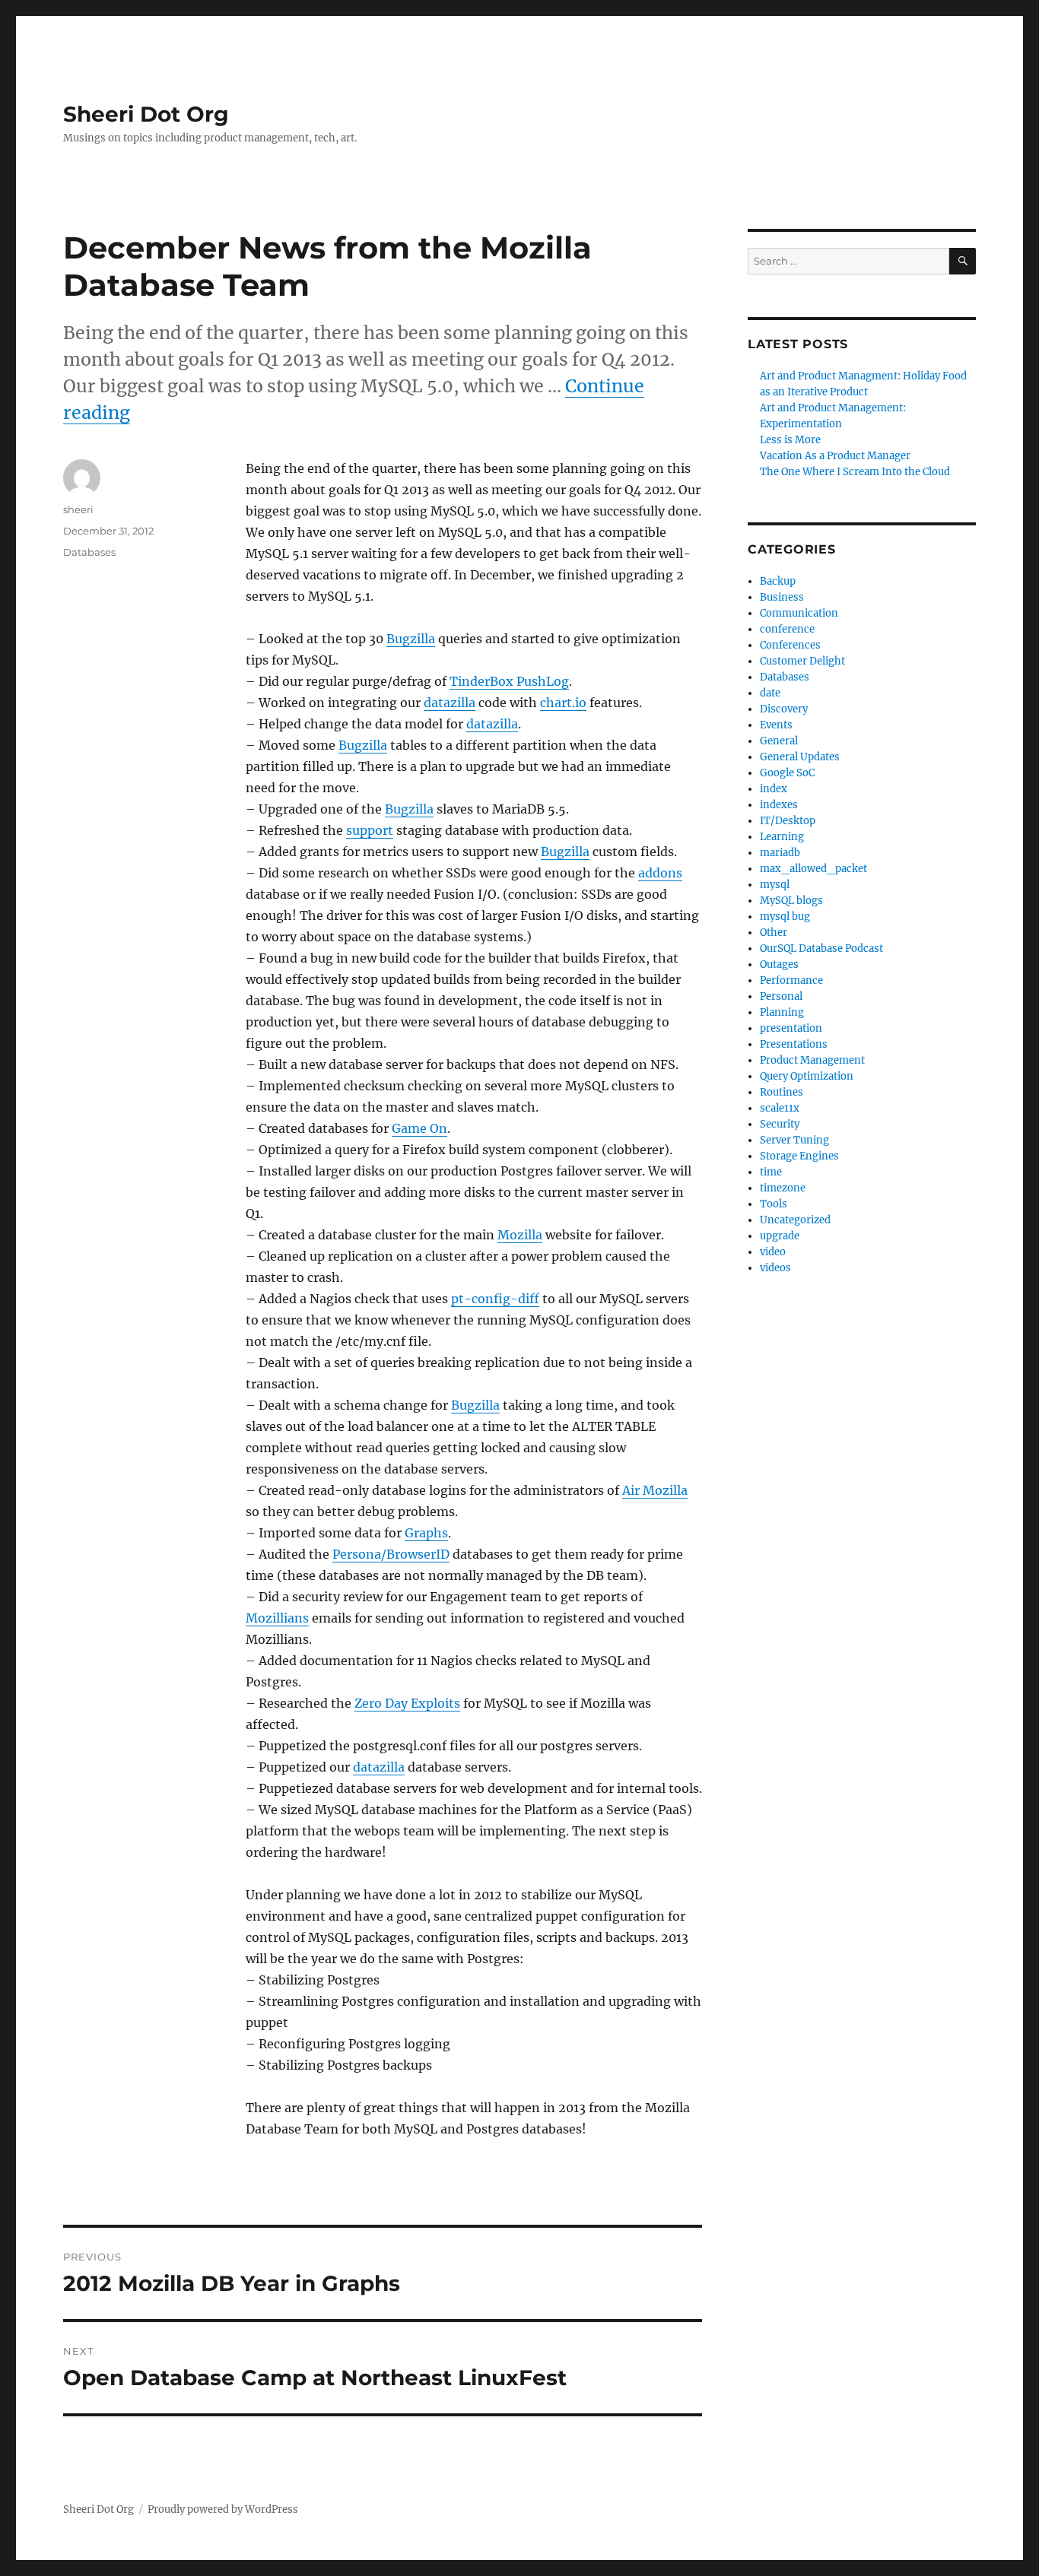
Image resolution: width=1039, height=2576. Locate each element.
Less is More (790, 440)
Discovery (784, 709)
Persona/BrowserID (391, 1554)
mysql (775, 885)
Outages (779, 964)
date (770, 693)
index (774, 789)
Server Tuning (794, 1140)
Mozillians (277, 1618)
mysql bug (785, 917)
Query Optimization (807, 1076)
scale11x (780, 1108)
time (771, 1172)
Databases (89, 552)
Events (776, 725)
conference (787, 629)
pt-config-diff (495, 1299)
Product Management (812, 1060)
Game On (419, 1128)
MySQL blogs (791, 901)
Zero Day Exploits (407, 1703)
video (773, 1252)
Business (782, 597)
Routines (782, 1092)
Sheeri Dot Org (146, 114)
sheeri (78, 509)
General (779, 741)
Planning (782, 1012)
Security (780, 1124)
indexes (779, 805)
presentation (791, 1028)
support (370, 830)
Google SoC (787, 773)
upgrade (780, 1236)
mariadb (780, 853)
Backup (778, 581)
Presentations (794, 1044)
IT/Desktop (788, 821)
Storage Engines (799, 1156)
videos (775, 1268)
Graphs (426, 1533)
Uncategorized (795, 1220)
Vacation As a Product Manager (835, 456)
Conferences (790, 645)
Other (774, 933)
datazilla (450, 703)
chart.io (563, 703)
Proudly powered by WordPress (223, 2509)
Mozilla (520, 1235)
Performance (791, 980)
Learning (782, 837)
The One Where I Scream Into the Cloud (855, 472)
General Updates (800, 757)
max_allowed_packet (813, 869)
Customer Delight (802, 661)
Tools (774, 1204)
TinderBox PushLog (509, 681)
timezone (783, 1188)
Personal (781, 996)
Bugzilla (411, 639)
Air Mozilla (655, 1490)
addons (660, 873)
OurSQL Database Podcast (821, 949)
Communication (799, 613)
